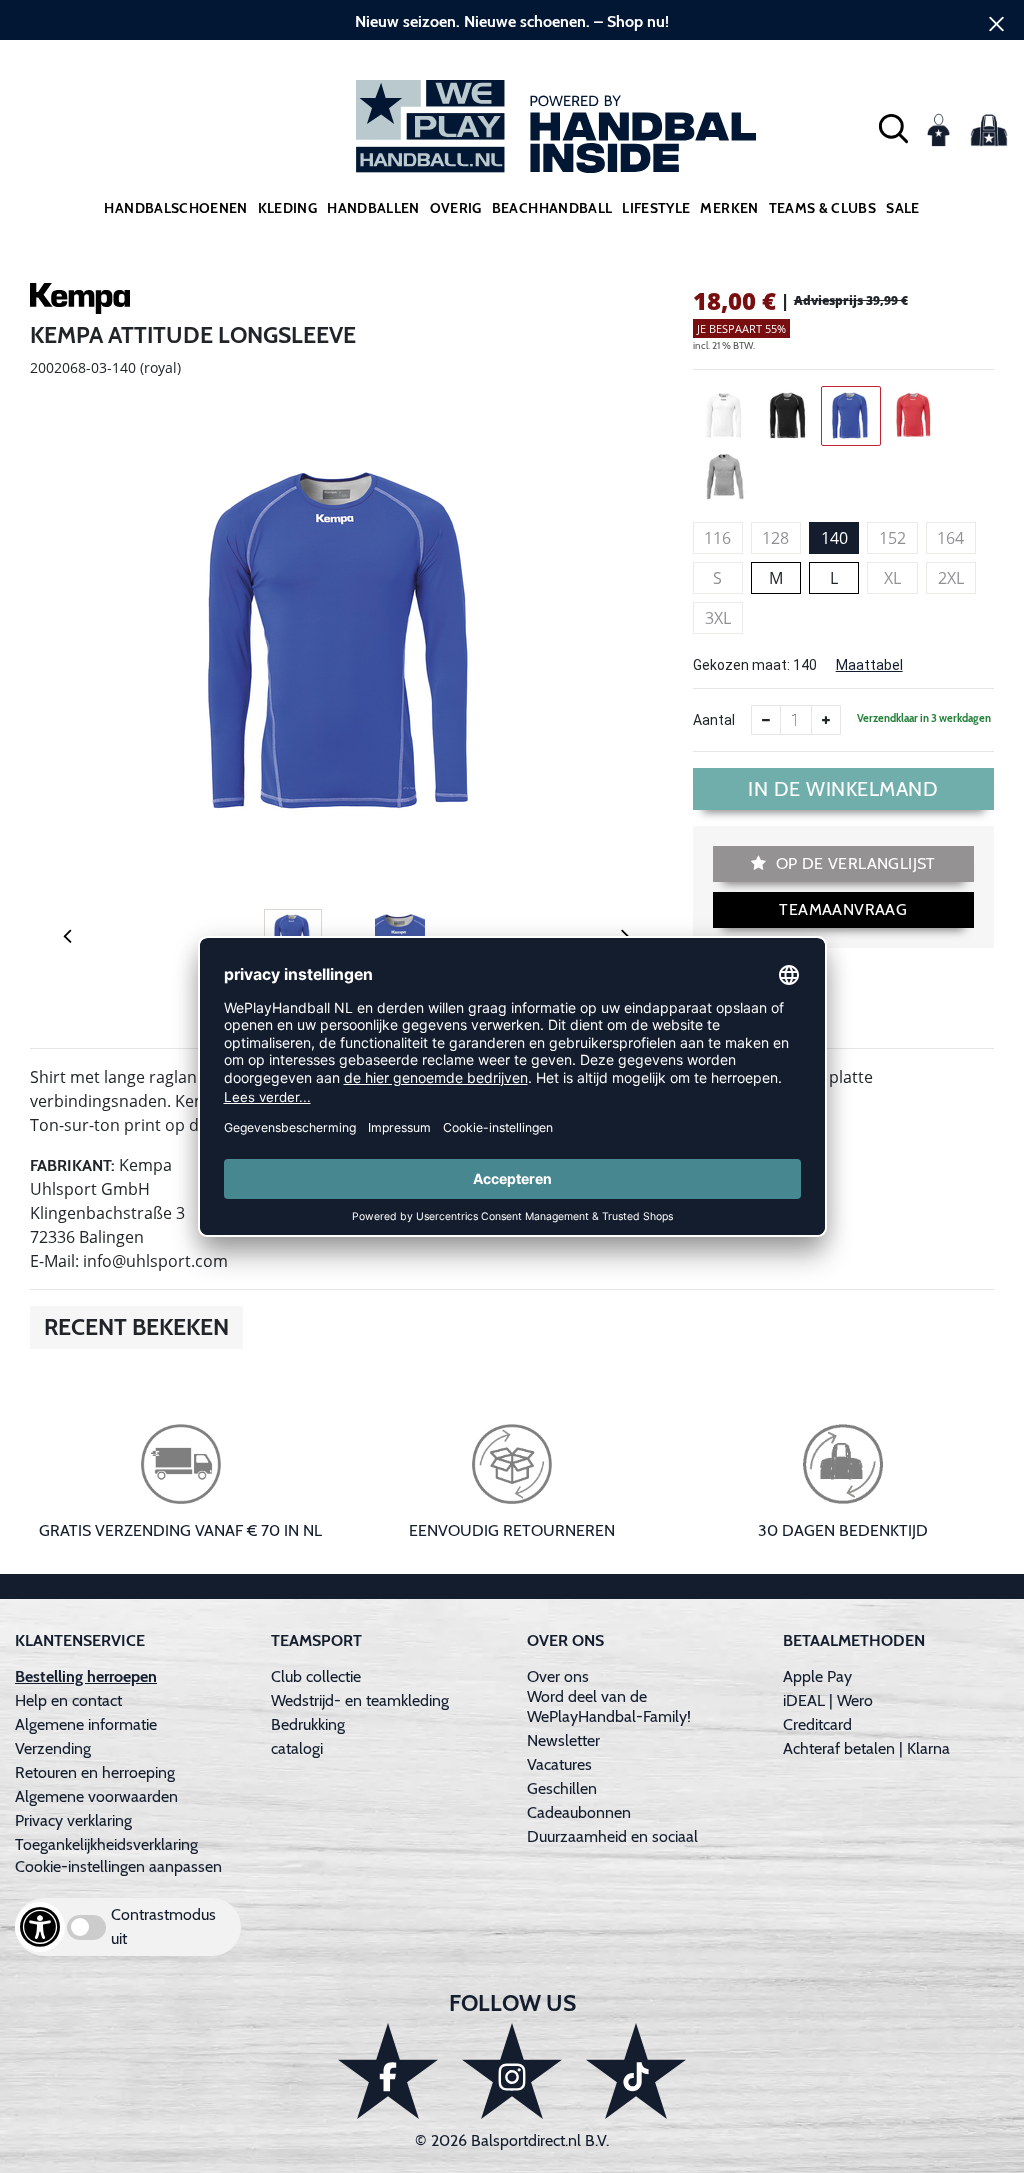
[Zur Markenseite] (80, 302)
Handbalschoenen (175, 208)
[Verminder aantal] (766, 720)
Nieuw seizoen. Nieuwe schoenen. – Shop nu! (512, 21)
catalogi (297, 1748)
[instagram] (512, 2070)
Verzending (53, 1748)
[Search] (893, 126)
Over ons (558, 1676)
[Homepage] (511, 126)
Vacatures (559, 1764)
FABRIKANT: (72, 1165)
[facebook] (388, 2070)
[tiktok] (636, 2070)
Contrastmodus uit (163, 1926)
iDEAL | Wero (828, 1700)
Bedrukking (308, 1724)
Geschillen (562, 1788)
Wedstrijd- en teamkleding (360, 1700)
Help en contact (68, 1700)
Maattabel (869, 665)
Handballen (373, 208)
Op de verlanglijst (853, 863)
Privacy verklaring (73, 1820)
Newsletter (563, 1740)
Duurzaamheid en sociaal (612, 1836)
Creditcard (817, 1724)
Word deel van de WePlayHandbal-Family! (609, 1706)
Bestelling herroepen (86, 1676)
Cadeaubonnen (579, 1812)
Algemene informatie (86, 1724)
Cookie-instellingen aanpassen (118, 1866)
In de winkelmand (843, 789)
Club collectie (316, 1676)
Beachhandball (552, 208)
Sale (902, 208)
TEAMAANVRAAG (843, 909)
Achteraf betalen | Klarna (866, 1748)
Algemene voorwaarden (96, 1796)
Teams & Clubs (823, 208)
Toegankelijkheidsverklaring (106, 1844)
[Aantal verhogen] (826, 720)
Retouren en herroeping (95, 1772)
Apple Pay (817, 1676)
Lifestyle (656, 208)
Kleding (287, 208)
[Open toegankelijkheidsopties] (40, 1927)
